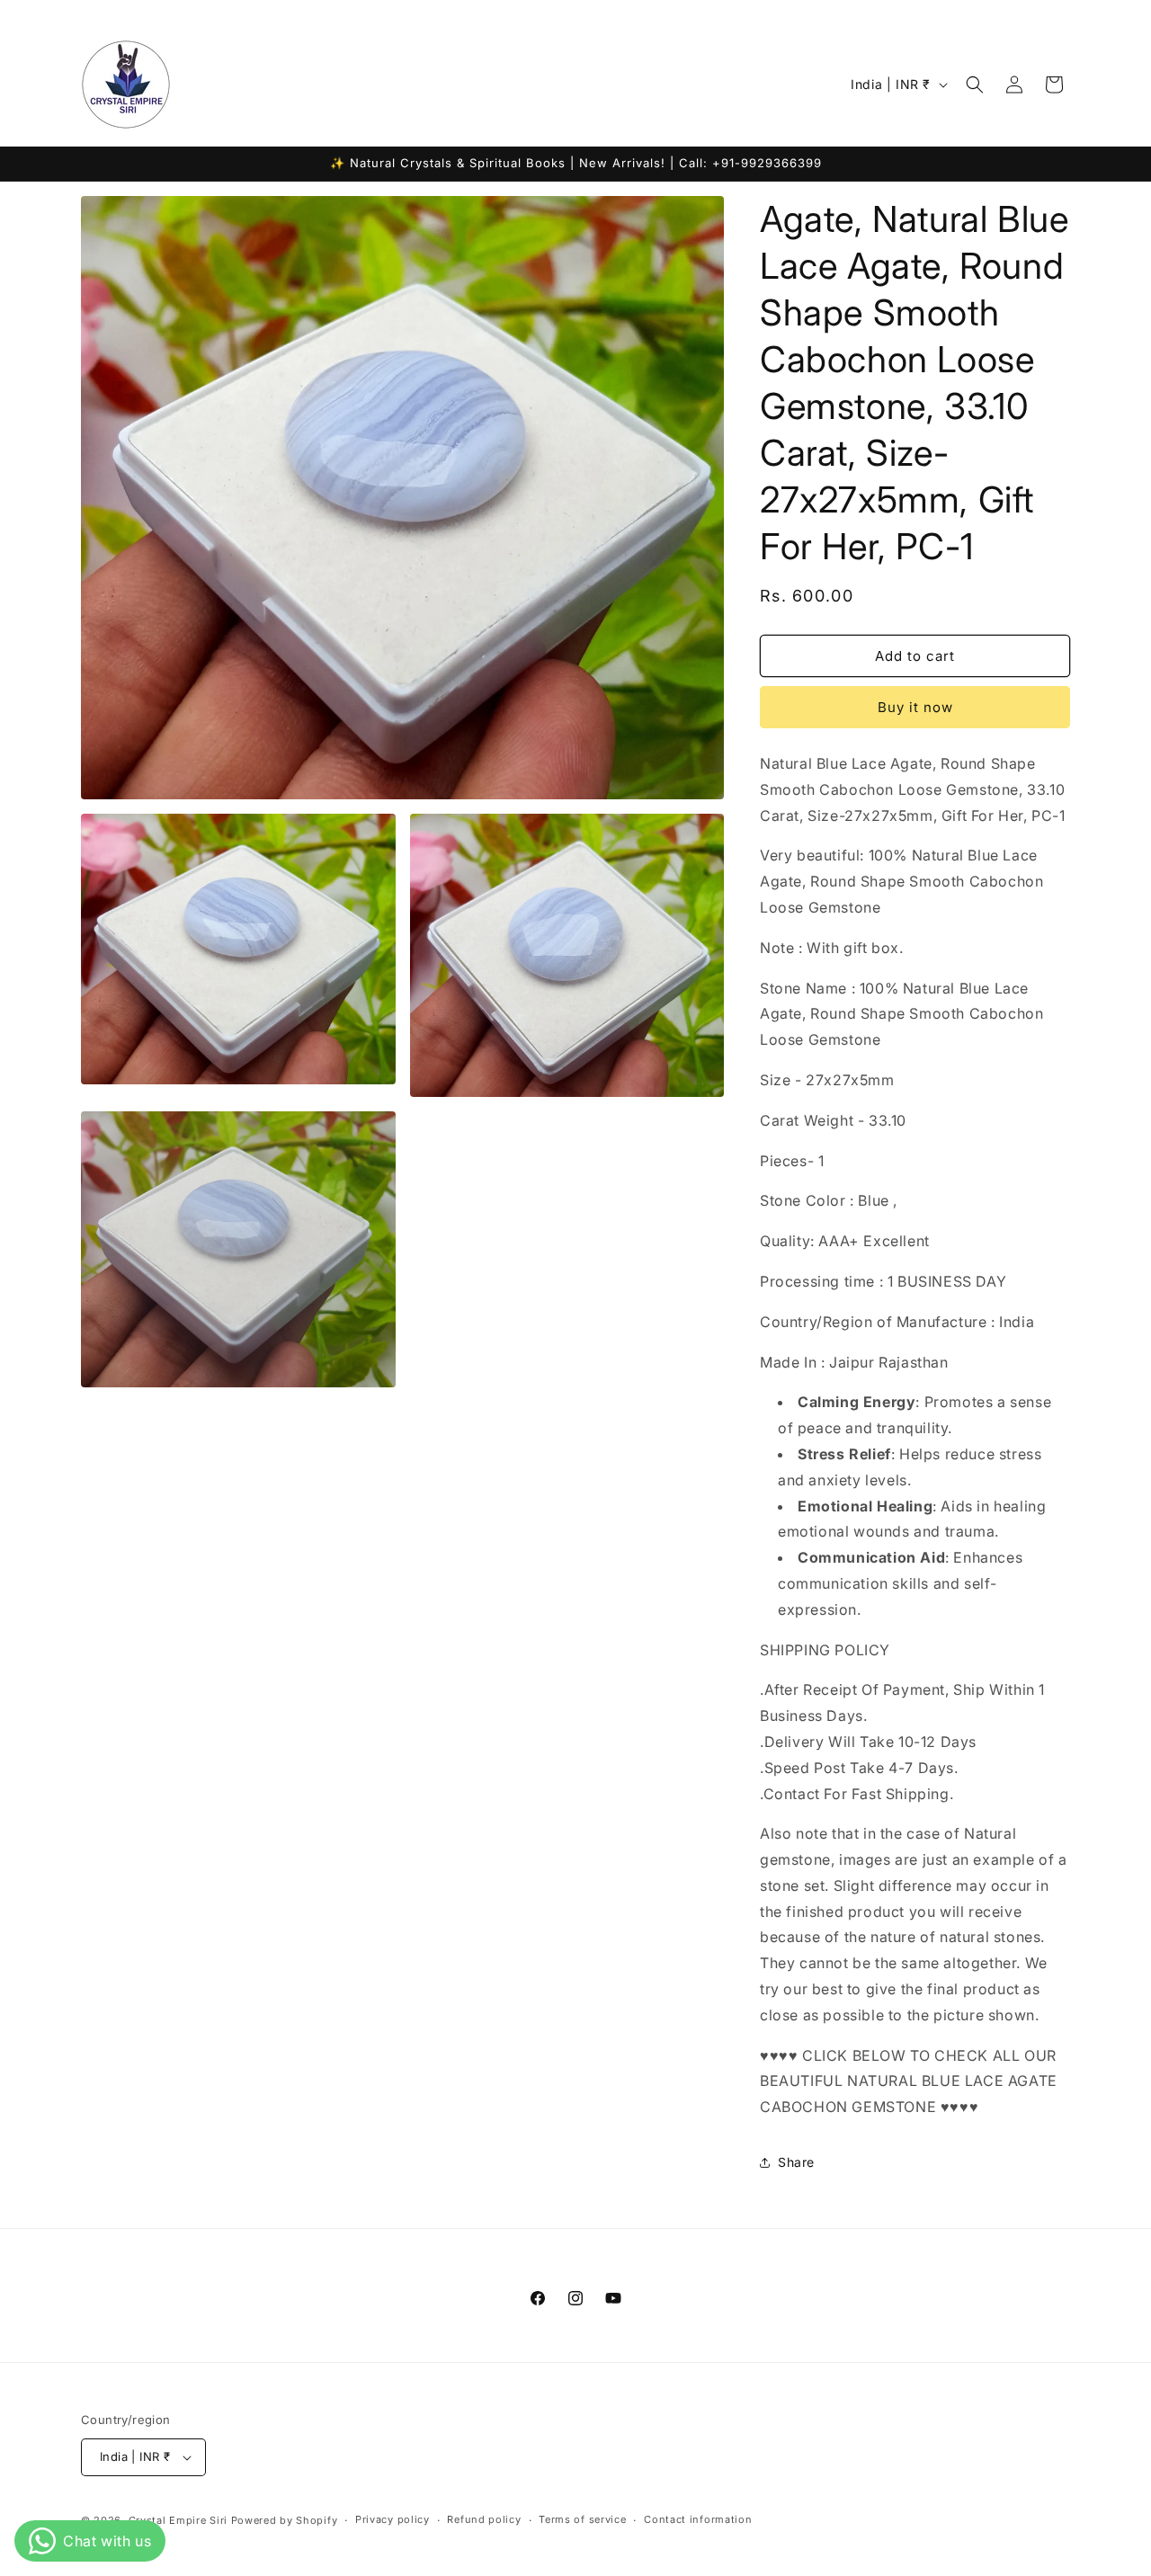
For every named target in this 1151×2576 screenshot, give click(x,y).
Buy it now (915, 707)
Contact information (698, 2519)
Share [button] (796, 2163)
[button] (975, 85)
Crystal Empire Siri (178, 2520)
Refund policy (484, 2519)
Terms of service (582, 2519)
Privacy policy (393, 2519)
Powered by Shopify (285, 2520)
